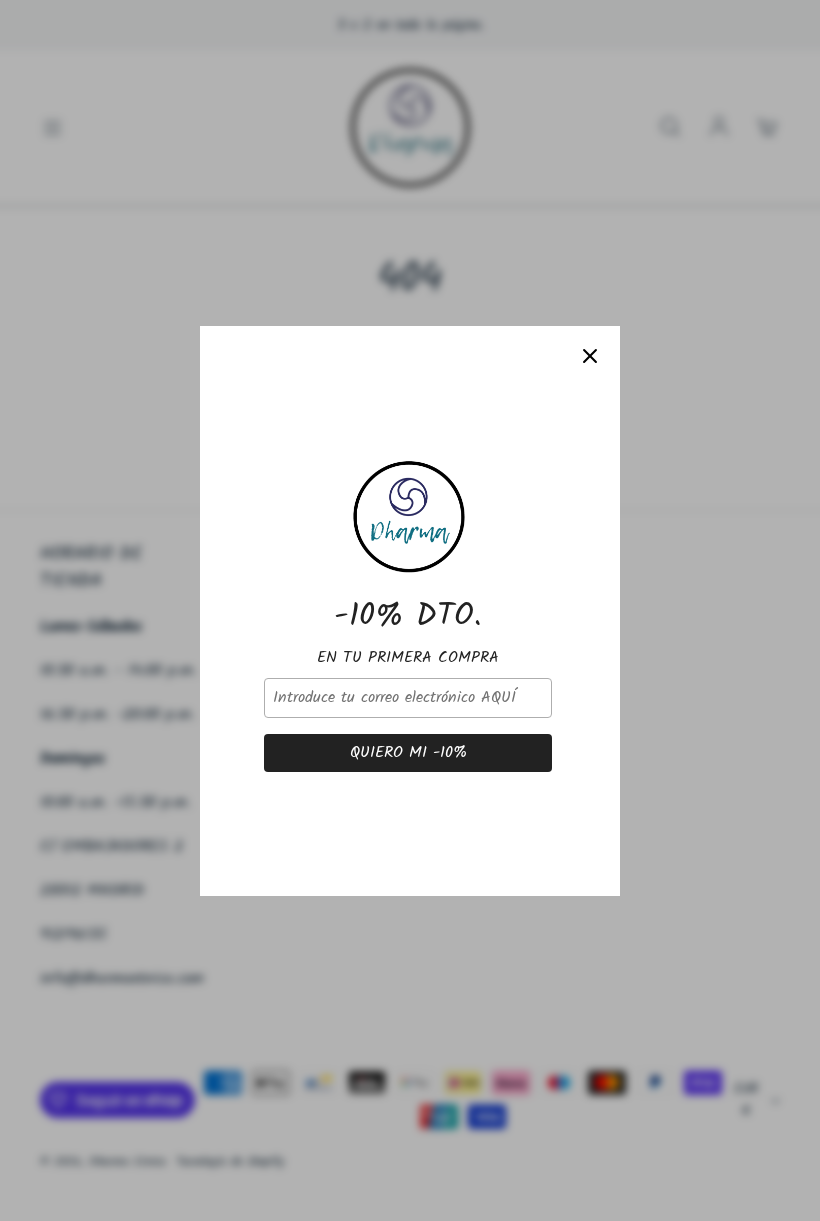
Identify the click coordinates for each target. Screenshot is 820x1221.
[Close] (590, 356)
